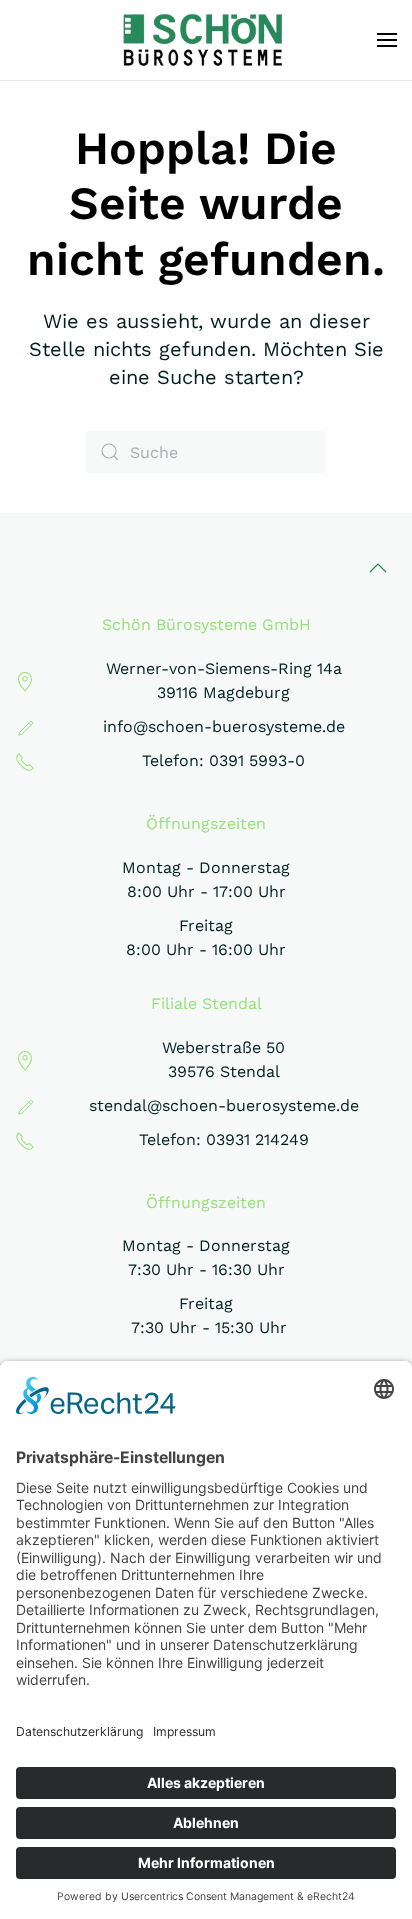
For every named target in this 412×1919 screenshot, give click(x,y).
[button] (387, 40)
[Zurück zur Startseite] (206, 40)
